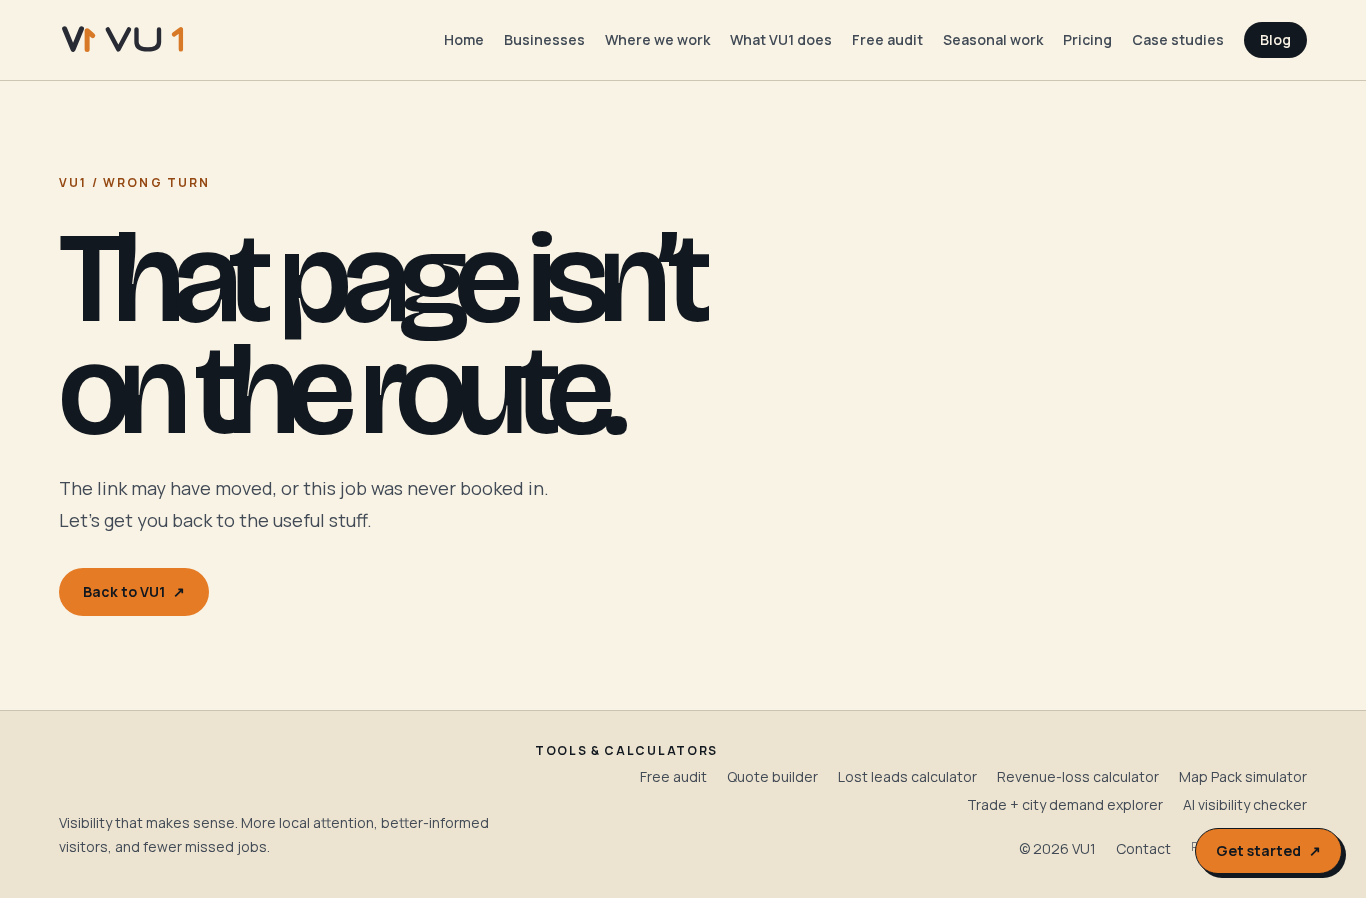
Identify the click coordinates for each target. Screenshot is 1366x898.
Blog (1275, 39)
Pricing (1087, 39)
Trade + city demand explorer (1065, 804)
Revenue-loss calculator (1078, 776)
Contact (1143, 848)
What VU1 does (781, 39)
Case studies (1178, 39)
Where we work (657, 39)
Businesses (544, 39)
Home (464, 39)
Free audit (887, 39)
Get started (1268, 850)
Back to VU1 (134, 591)
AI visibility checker (1245, 804)
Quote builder (772, 776)
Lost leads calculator (907, 776)
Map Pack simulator (1243, 776)
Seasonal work (993, 39)
